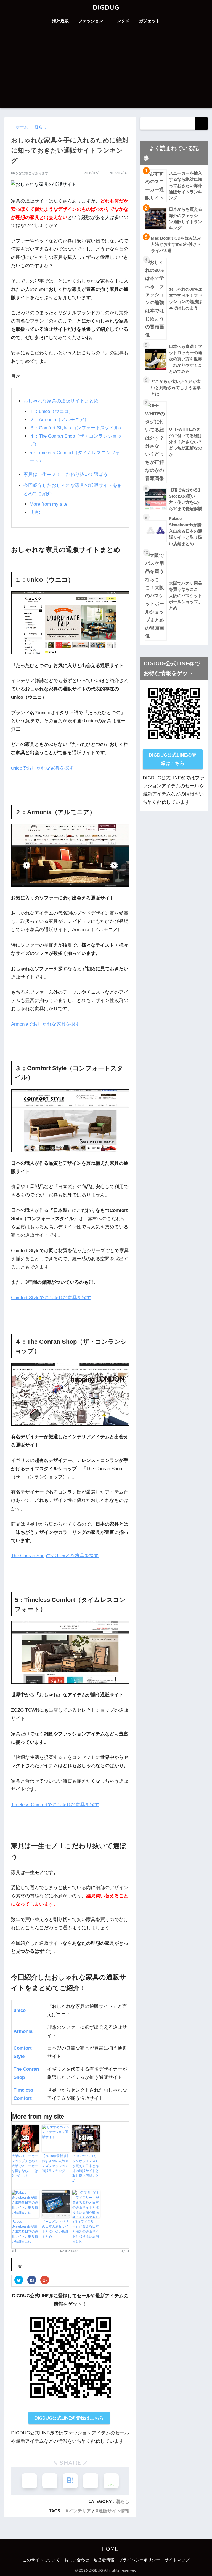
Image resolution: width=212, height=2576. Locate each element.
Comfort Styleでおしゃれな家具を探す (51, 1298)
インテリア (80, 2511)
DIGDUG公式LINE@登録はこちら (69, 2418)
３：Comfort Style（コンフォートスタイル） (77, 428)
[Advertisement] (106, 69)
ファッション (91, 21)
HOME (109, 2549)
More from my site (48, 504)
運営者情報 (104, 2560)
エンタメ (121, 21)
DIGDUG (106, 7)
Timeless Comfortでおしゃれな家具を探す (55, 1805)
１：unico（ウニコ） (51, 411)
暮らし (123, 2501)
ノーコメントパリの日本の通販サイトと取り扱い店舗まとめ (55, 2229)
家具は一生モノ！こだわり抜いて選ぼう (66, 474)
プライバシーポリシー (139, 2560)
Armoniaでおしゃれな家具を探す (45, 1024)
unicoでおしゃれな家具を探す (42, 768)
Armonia (23, 2031)
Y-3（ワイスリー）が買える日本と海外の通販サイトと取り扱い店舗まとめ (86, 2231)
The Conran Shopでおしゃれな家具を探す (55, 1556)
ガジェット (149, 21)
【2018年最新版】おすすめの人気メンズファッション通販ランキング (56, 2163)
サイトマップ (177, 2560)
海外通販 (60, 21)
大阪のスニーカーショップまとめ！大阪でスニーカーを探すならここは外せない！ (25, 2166)
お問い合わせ (77, 2560)
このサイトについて (41, 2560)
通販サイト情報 (114, 2511)
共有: (35, 512)
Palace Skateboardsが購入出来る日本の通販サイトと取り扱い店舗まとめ (25, 2231)
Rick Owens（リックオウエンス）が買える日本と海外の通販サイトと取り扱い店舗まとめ (86, 2168)
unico (20, 2010)
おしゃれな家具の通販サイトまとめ (61, 401)
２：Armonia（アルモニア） (59, 420)
